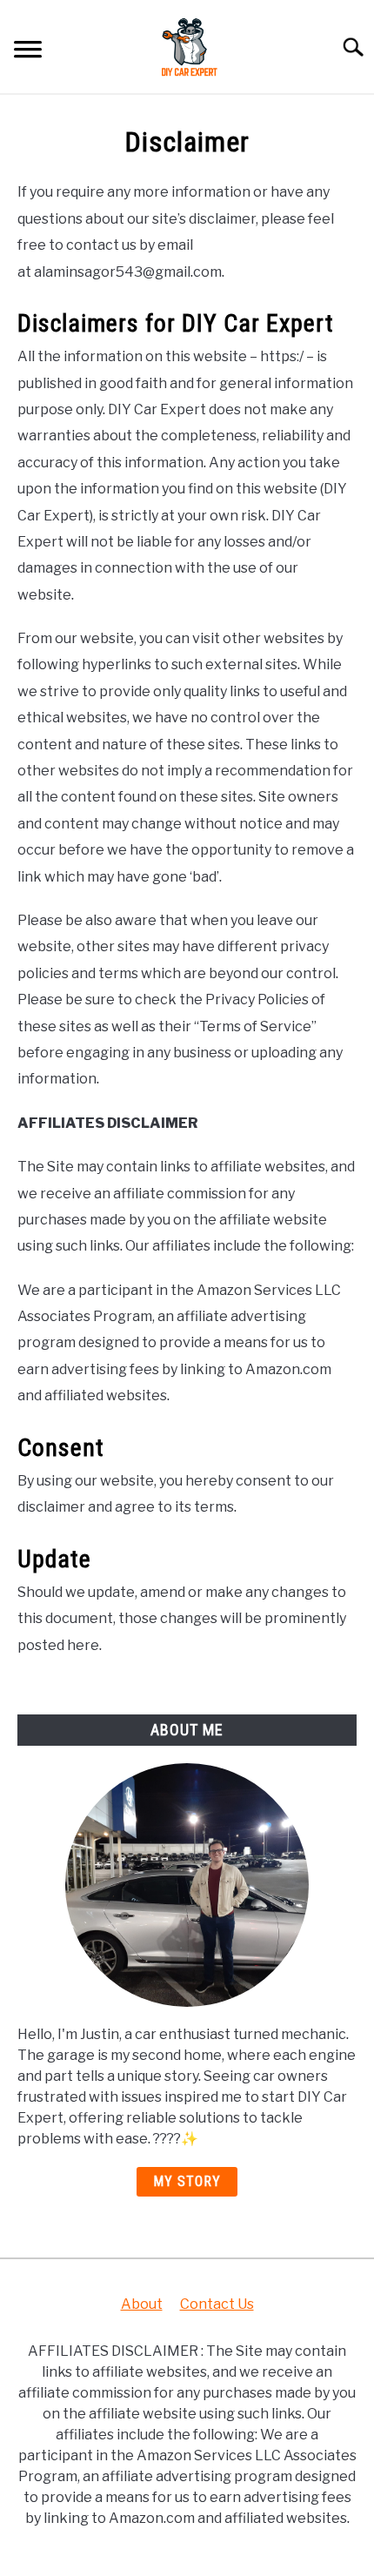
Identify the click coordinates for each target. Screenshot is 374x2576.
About (142, 2304)
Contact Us (217, 2304)
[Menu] (28, 52)
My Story (187, 2181)
